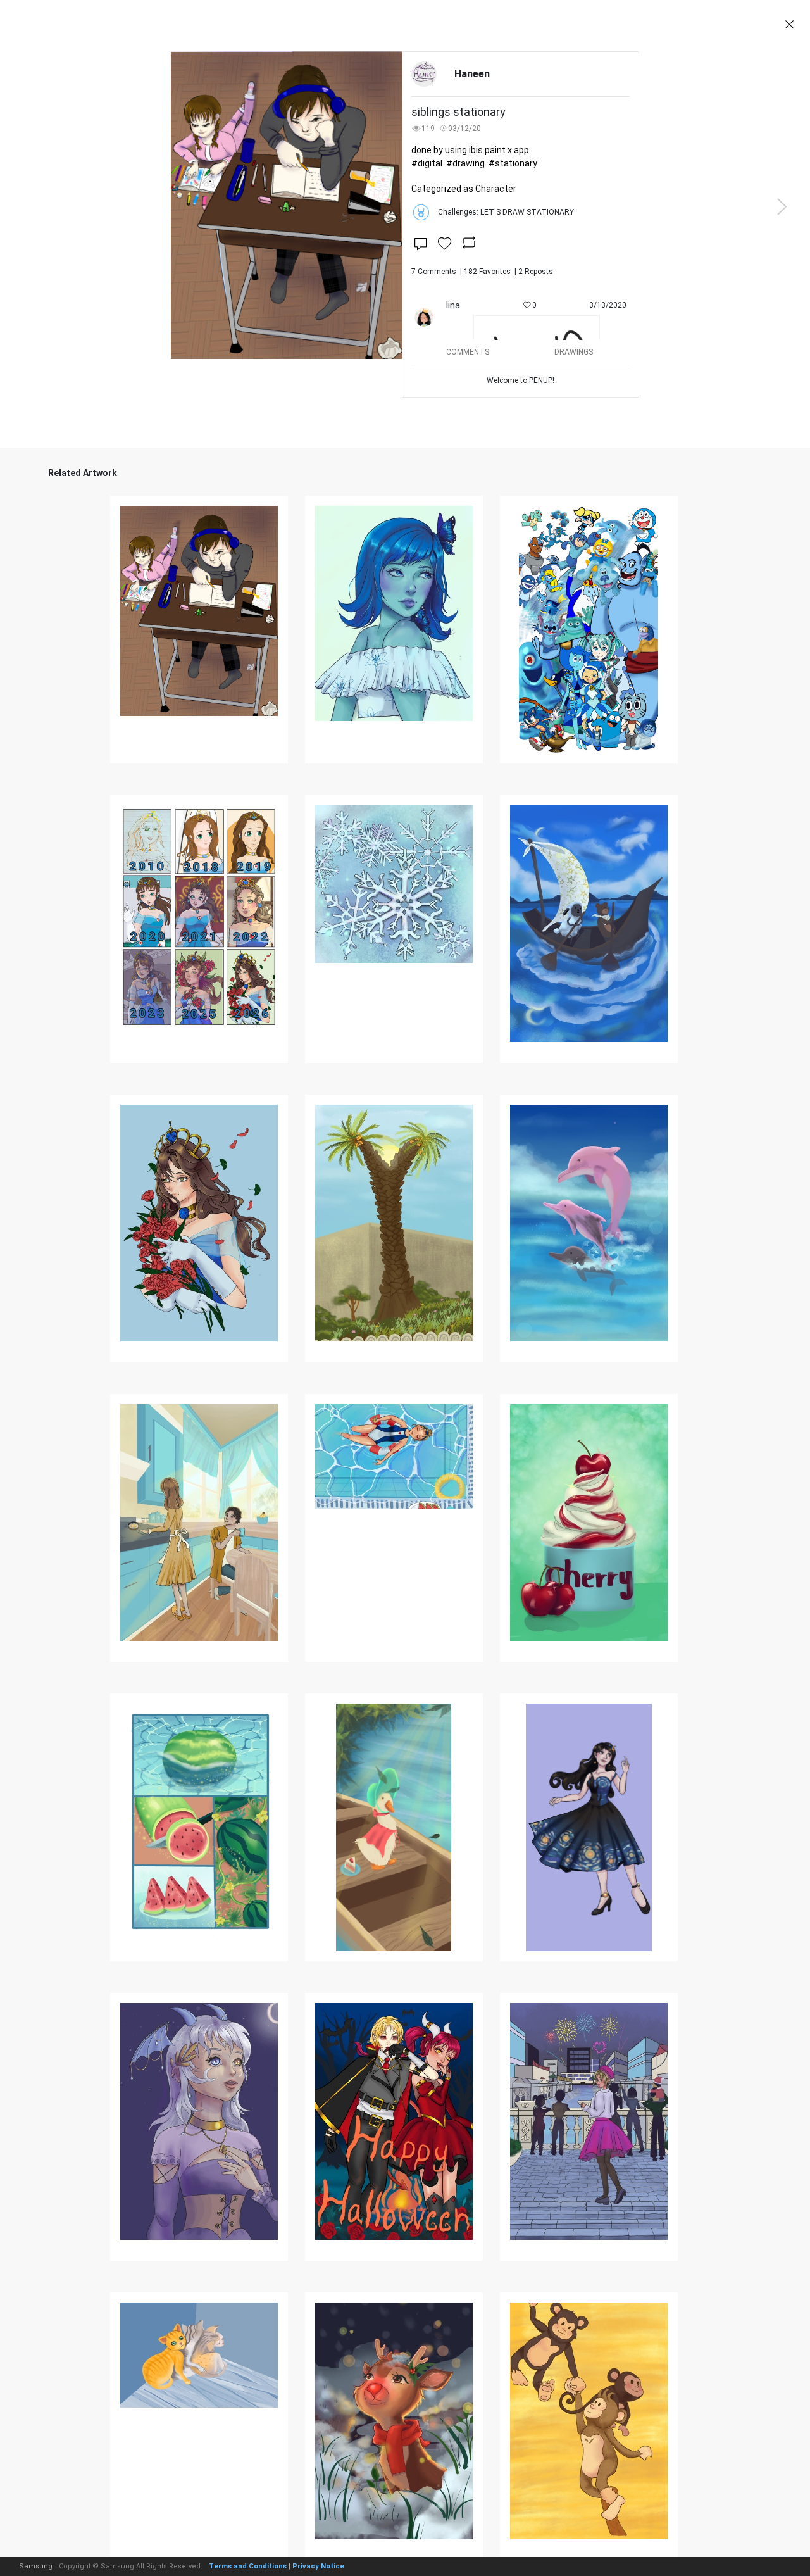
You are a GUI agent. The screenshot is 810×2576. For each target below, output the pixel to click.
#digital (427, 163)
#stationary (513, 163)
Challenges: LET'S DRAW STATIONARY (506, 212)
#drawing (465, 163)
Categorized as (464, 189)
